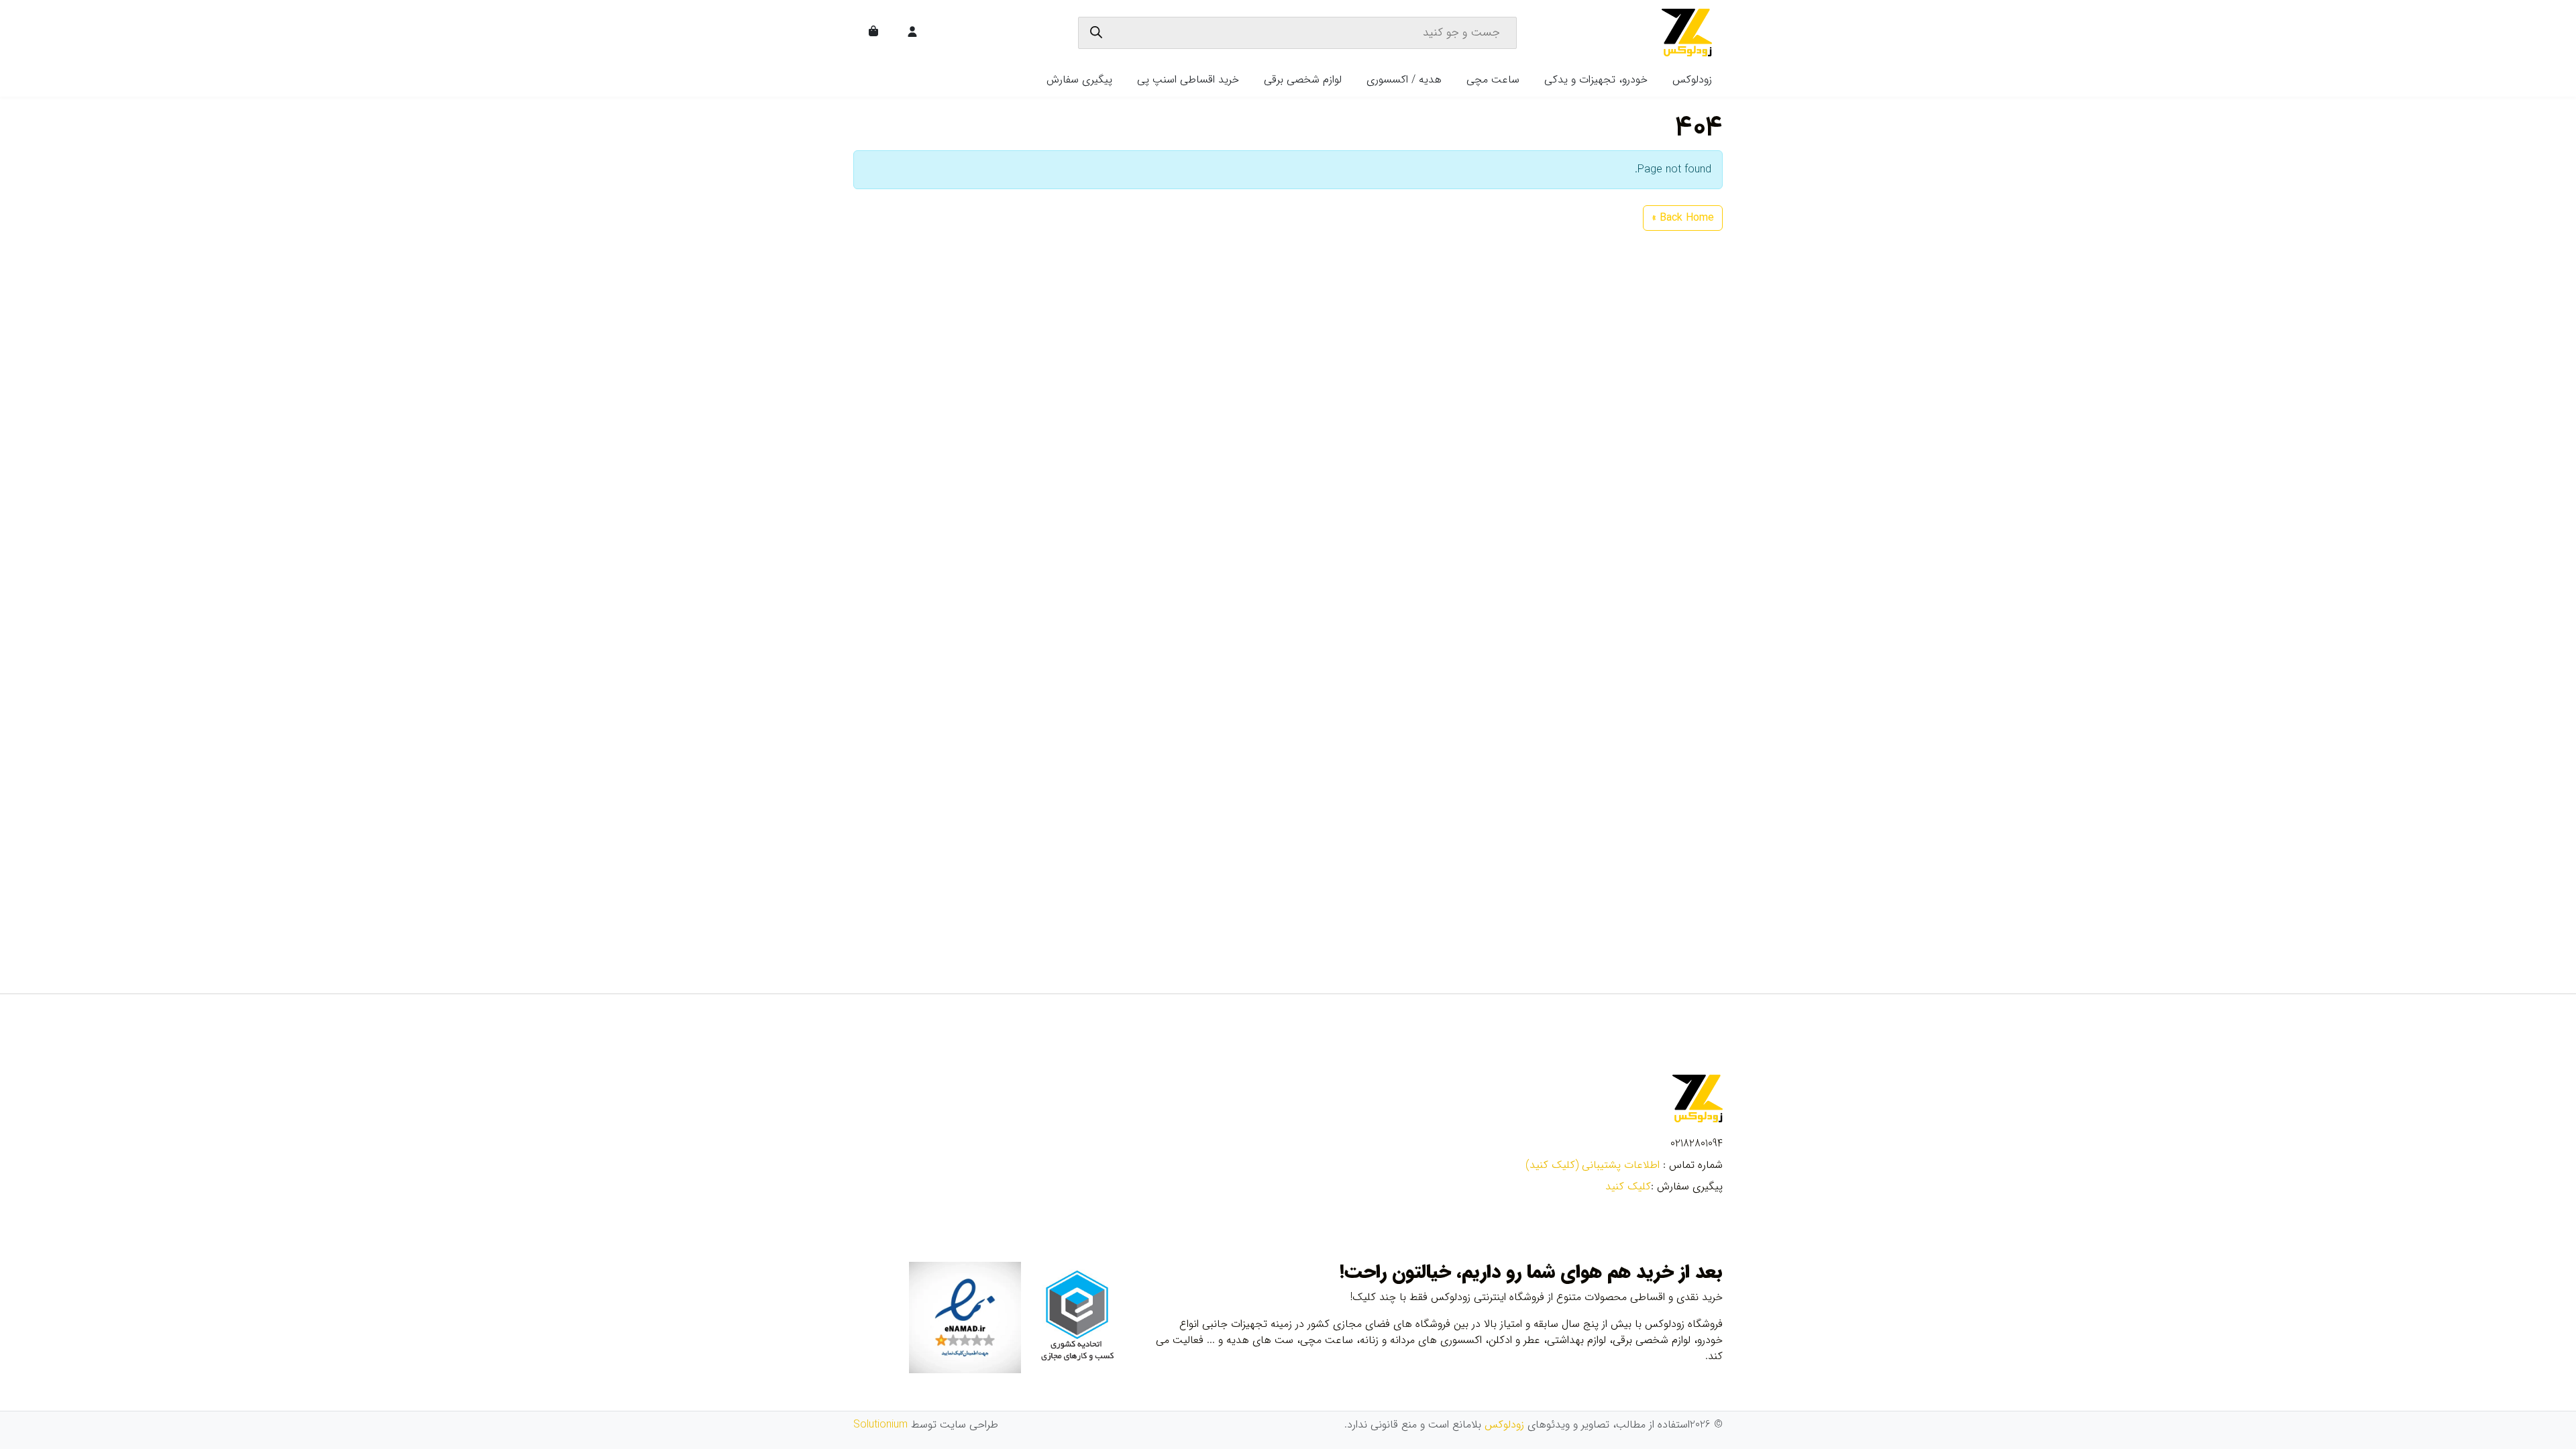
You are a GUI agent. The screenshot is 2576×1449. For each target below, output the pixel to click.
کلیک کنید (1628, 1186)
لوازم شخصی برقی (1303, 79)
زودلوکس (1692, 79)
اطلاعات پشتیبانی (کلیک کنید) (1593, 1165)
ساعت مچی (1493, 79)
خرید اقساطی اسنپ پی (1188, 79)
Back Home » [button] (1683, 218)
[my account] (912, 33)
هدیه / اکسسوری (1404, 79)
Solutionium (880, 1425)
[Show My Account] (914, 33)
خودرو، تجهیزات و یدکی (1596, 79)
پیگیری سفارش (1079, 79)
